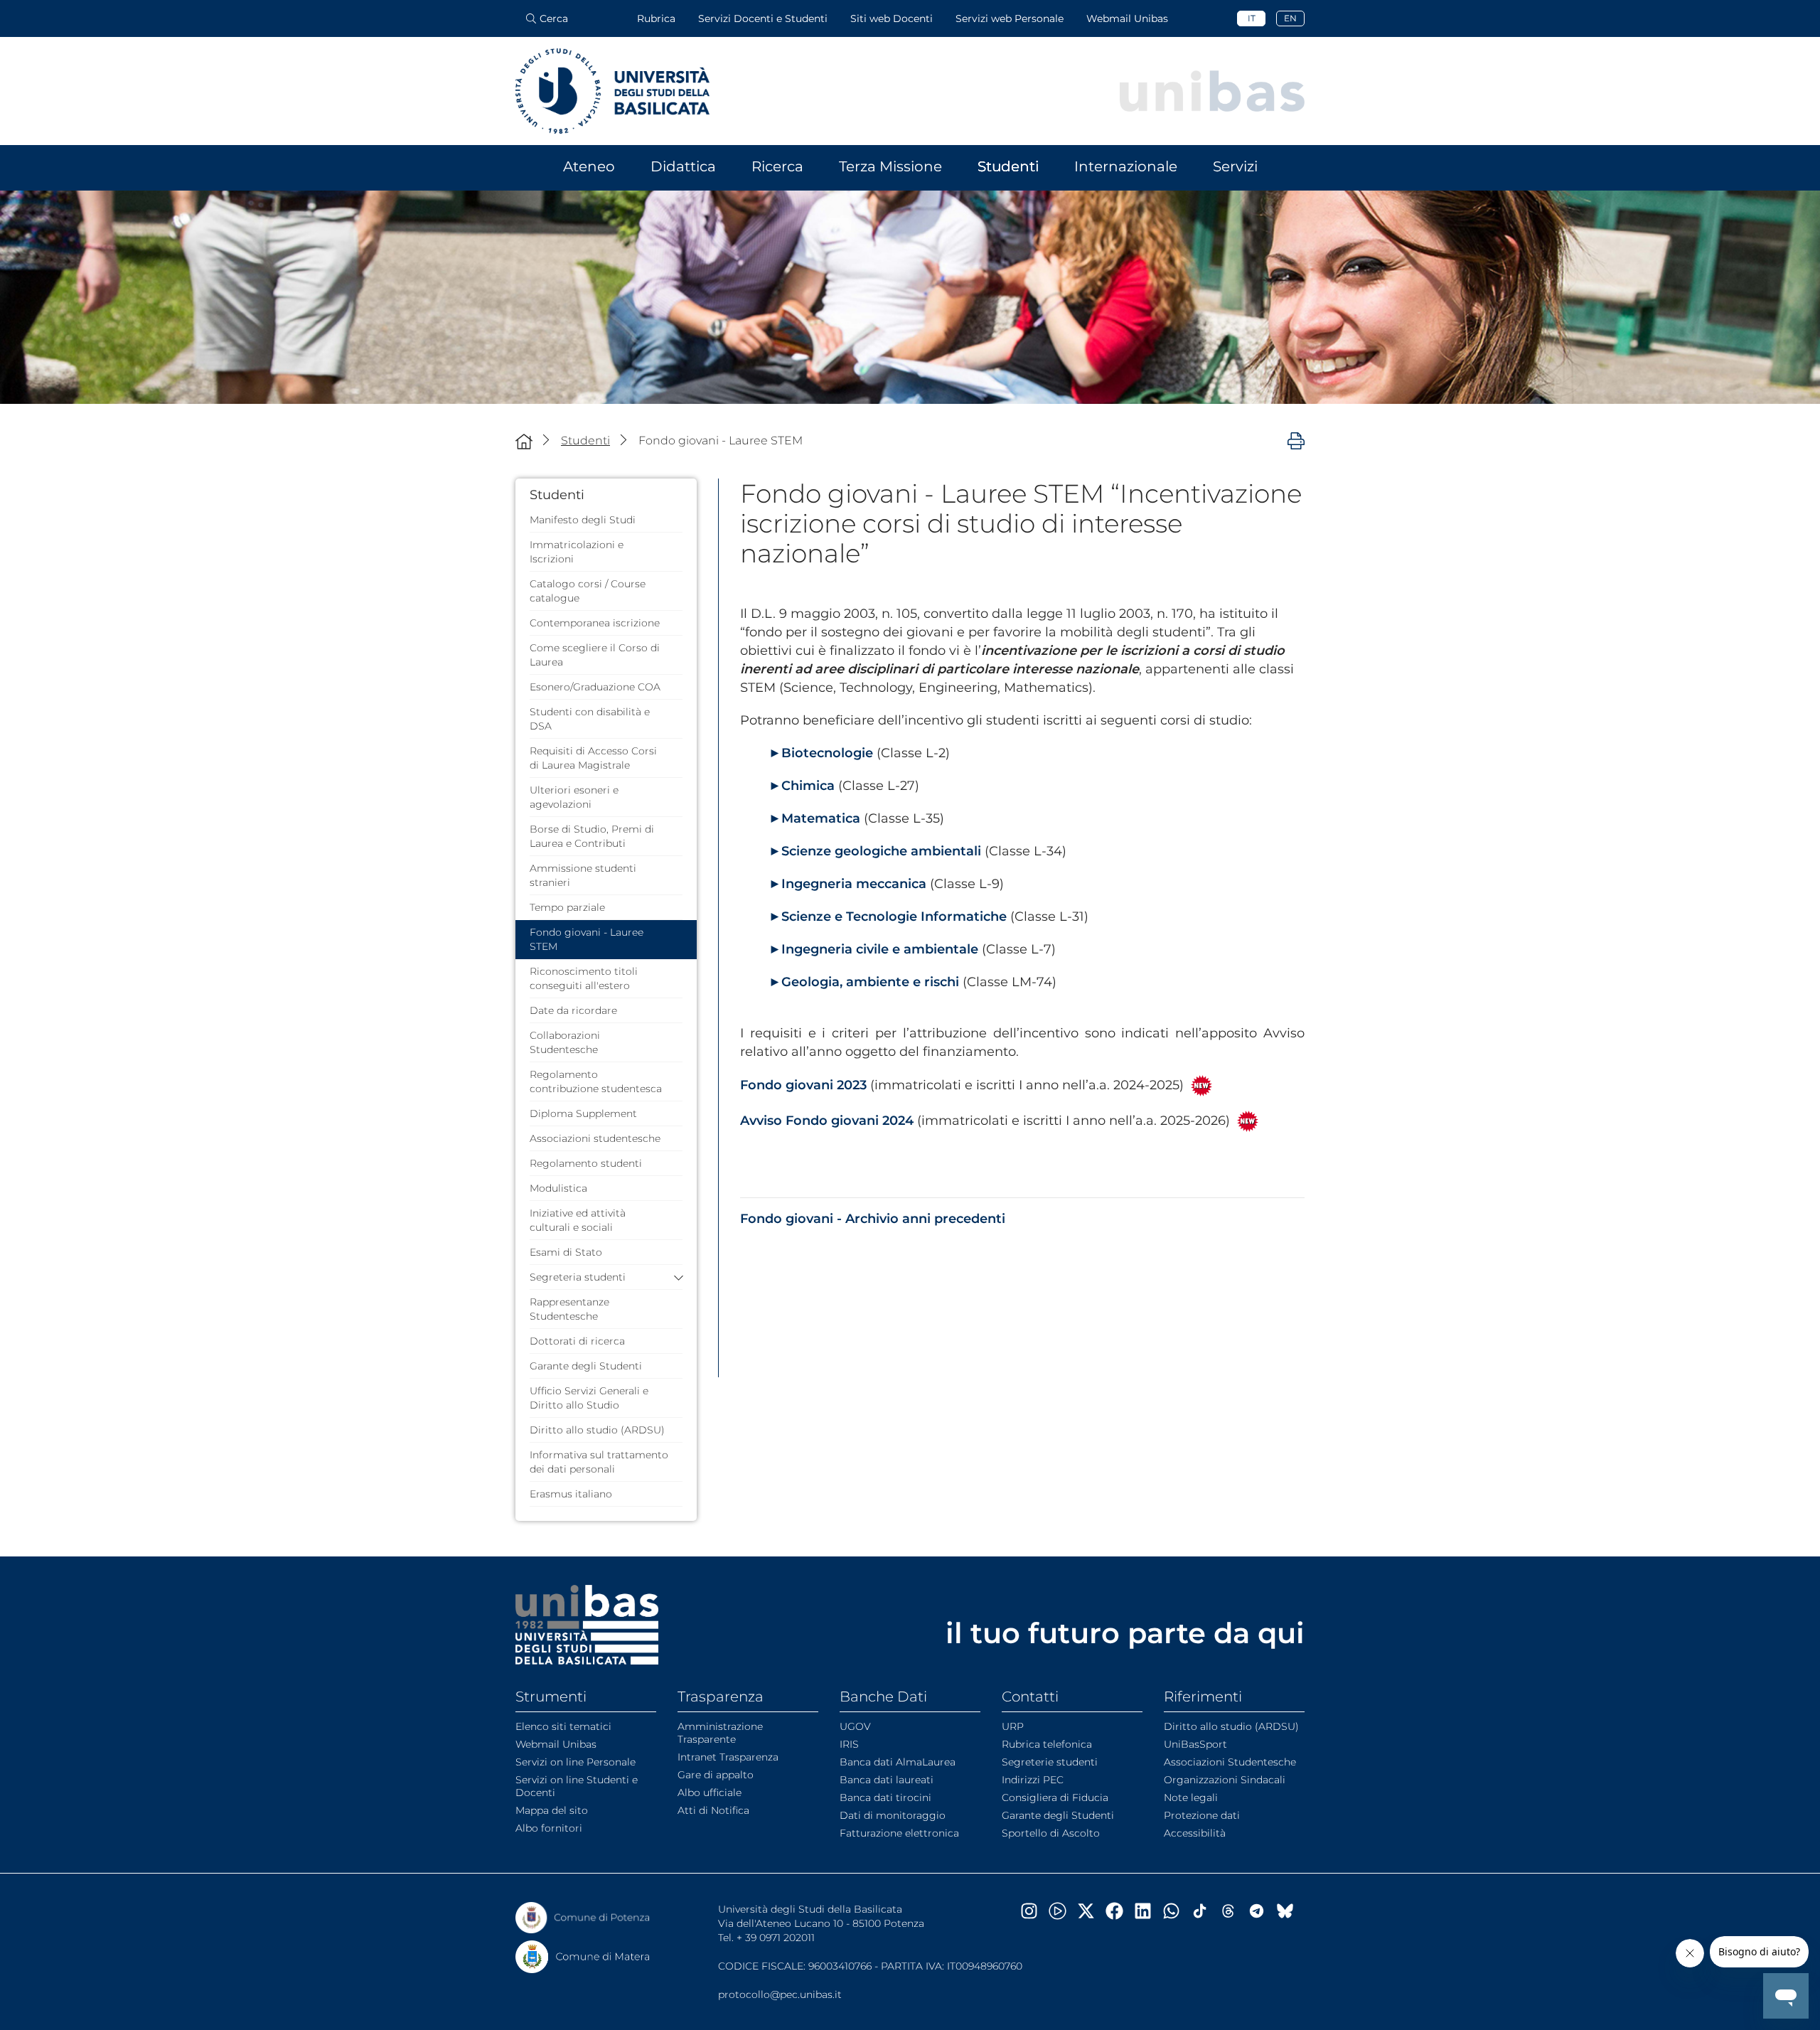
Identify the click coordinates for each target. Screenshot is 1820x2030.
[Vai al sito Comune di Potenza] (583, 1918)
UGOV (855, 1726)
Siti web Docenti (892, 18)
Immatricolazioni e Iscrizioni (577, 552)
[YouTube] (1063, 1911)
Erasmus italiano (571, 1494)
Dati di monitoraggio (893, 1815)
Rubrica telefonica (1047, 1744)
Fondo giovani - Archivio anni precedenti (873, 1219)
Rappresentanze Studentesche (569, 1309)
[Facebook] (1120, 1911)
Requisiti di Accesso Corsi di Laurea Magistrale (593, 758)
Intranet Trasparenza (728, 1757)
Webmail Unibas (1127, 18)
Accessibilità (1195, 1833)
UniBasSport (1195, 1744)
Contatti (1030, 1697)
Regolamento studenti (586, 1163)
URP (1013, 1726)
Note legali (1191, 1797)
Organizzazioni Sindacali (1225, 1780)
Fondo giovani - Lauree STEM (587, 939)
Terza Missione (890, 166)
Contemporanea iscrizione (595, 623)
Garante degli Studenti (586, 1366)
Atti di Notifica (713, 1810)
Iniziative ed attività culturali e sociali (578, 1220)
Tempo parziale (567, 907)
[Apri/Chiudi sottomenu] (675, 1277)
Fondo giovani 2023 (803, 1085)
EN (1290, 18)
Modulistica (558, 1188)
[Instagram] (1034, 1911)
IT (1252, 18)
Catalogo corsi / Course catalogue (588, 591)
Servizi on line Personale (576, 1762)
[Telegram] (1262, 1911)
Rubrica (656, 18)
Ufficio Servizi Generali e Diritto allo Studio (589, 1398)
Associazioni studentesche (595, 1138)
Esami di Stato (566, 1252)
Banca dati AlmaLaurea (898, 1762)
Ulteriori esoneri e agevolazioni (574, 797)
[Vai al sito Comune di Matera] (583, 1957)
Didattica (683, 166)
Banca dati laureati (887, 1780)
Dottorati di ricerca (577, 1341)
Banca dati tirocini (885, 1797)
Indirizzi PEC (1033, 1780)
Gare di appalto (716, 1775)
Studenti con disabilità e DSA (590, 719)
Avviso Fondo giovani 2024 (827, 1121)
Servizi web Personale (1010, 18)
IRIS (849, 1744)
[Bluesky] (1290, 1911)
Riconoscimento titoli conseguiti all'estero (584, 978)
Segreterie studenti (1050, 1762)
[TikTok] (1205, 1911)
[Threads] (1233, 1911)
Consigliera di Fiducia (1055, 1797)
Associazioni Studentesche (1230, 1762)
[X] (1091, 1911)
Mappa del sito (552, 1810)
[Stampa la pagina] (1296, 440)
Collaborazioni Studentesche (565, 1042)
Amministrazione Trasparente (720, 1733)
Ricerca (777, 166)
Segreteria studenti (578, 1277)
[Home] (524, 441)
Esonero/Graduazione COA (595, 687)
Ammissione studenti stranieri (583, 875)
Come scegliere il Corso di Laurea (595, 655)
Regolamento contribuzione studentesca (596, 1081)
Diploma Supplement (583, 1113)
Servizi (1235, 166)
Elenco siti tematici (563, 1726)
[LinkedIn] (1148, 1911)
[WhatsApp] (1177, 1911)
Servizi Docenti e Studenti (763, 18)
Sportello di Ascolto (1051, 1833)
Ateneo (589, 166)
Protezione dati (1202, 1815)
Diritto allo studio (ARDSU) (597, 1430)
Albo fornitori (549, 1828)
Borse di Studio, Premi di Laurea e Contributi (592, 836)
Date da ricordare (573, 1010)
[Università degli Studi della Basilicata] (612, 91)
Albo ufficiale (710, 1793)
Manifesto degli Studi (583, 520)
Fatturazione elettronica (899, 1833)
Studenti (1008, 166)
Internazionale (1126, 166)
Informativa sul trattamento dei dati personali (599, 1462)
